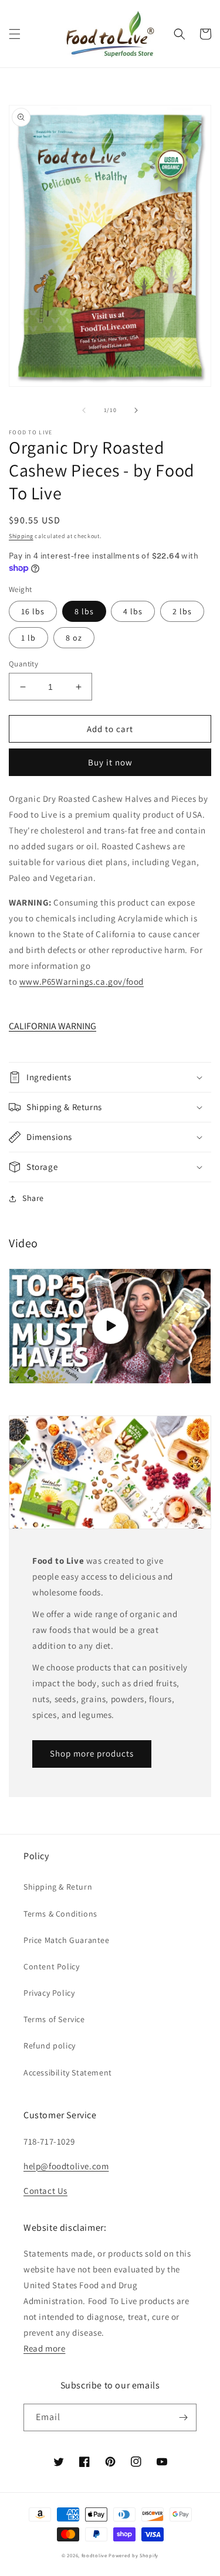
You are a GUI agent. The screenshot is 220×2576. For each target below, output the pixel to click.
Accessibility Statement (68, 2073)
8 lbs (84, 611)
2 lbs (182, 611)
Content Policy (51, 1966)
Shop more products (92, 1753)
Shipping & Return (58, 1887)
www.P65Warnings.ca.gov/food (82, 981)
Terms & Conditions (60, 1914)
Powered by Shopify (133, 2555)
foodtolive (94, 2555)
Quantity (23, 664)
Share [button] (33, 1198)
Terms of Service (54, 2019)
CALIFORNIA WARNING (53, 1026)
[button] (15, 34)
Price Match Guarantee (67, 1940)
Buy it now (110, 762)
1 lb (28, 638)
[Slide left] (84, 410)
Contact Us (45, 2191)
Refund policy (50, 2046)
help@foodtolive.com (66, 2166)
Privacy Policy (49, 1993)
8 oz (74, 638)
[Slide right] (136, 410)
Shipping (21, 536)
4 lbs (133, 611)
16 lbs (33, 611)
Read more (44, 2348)
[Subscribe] (183, 2417)
